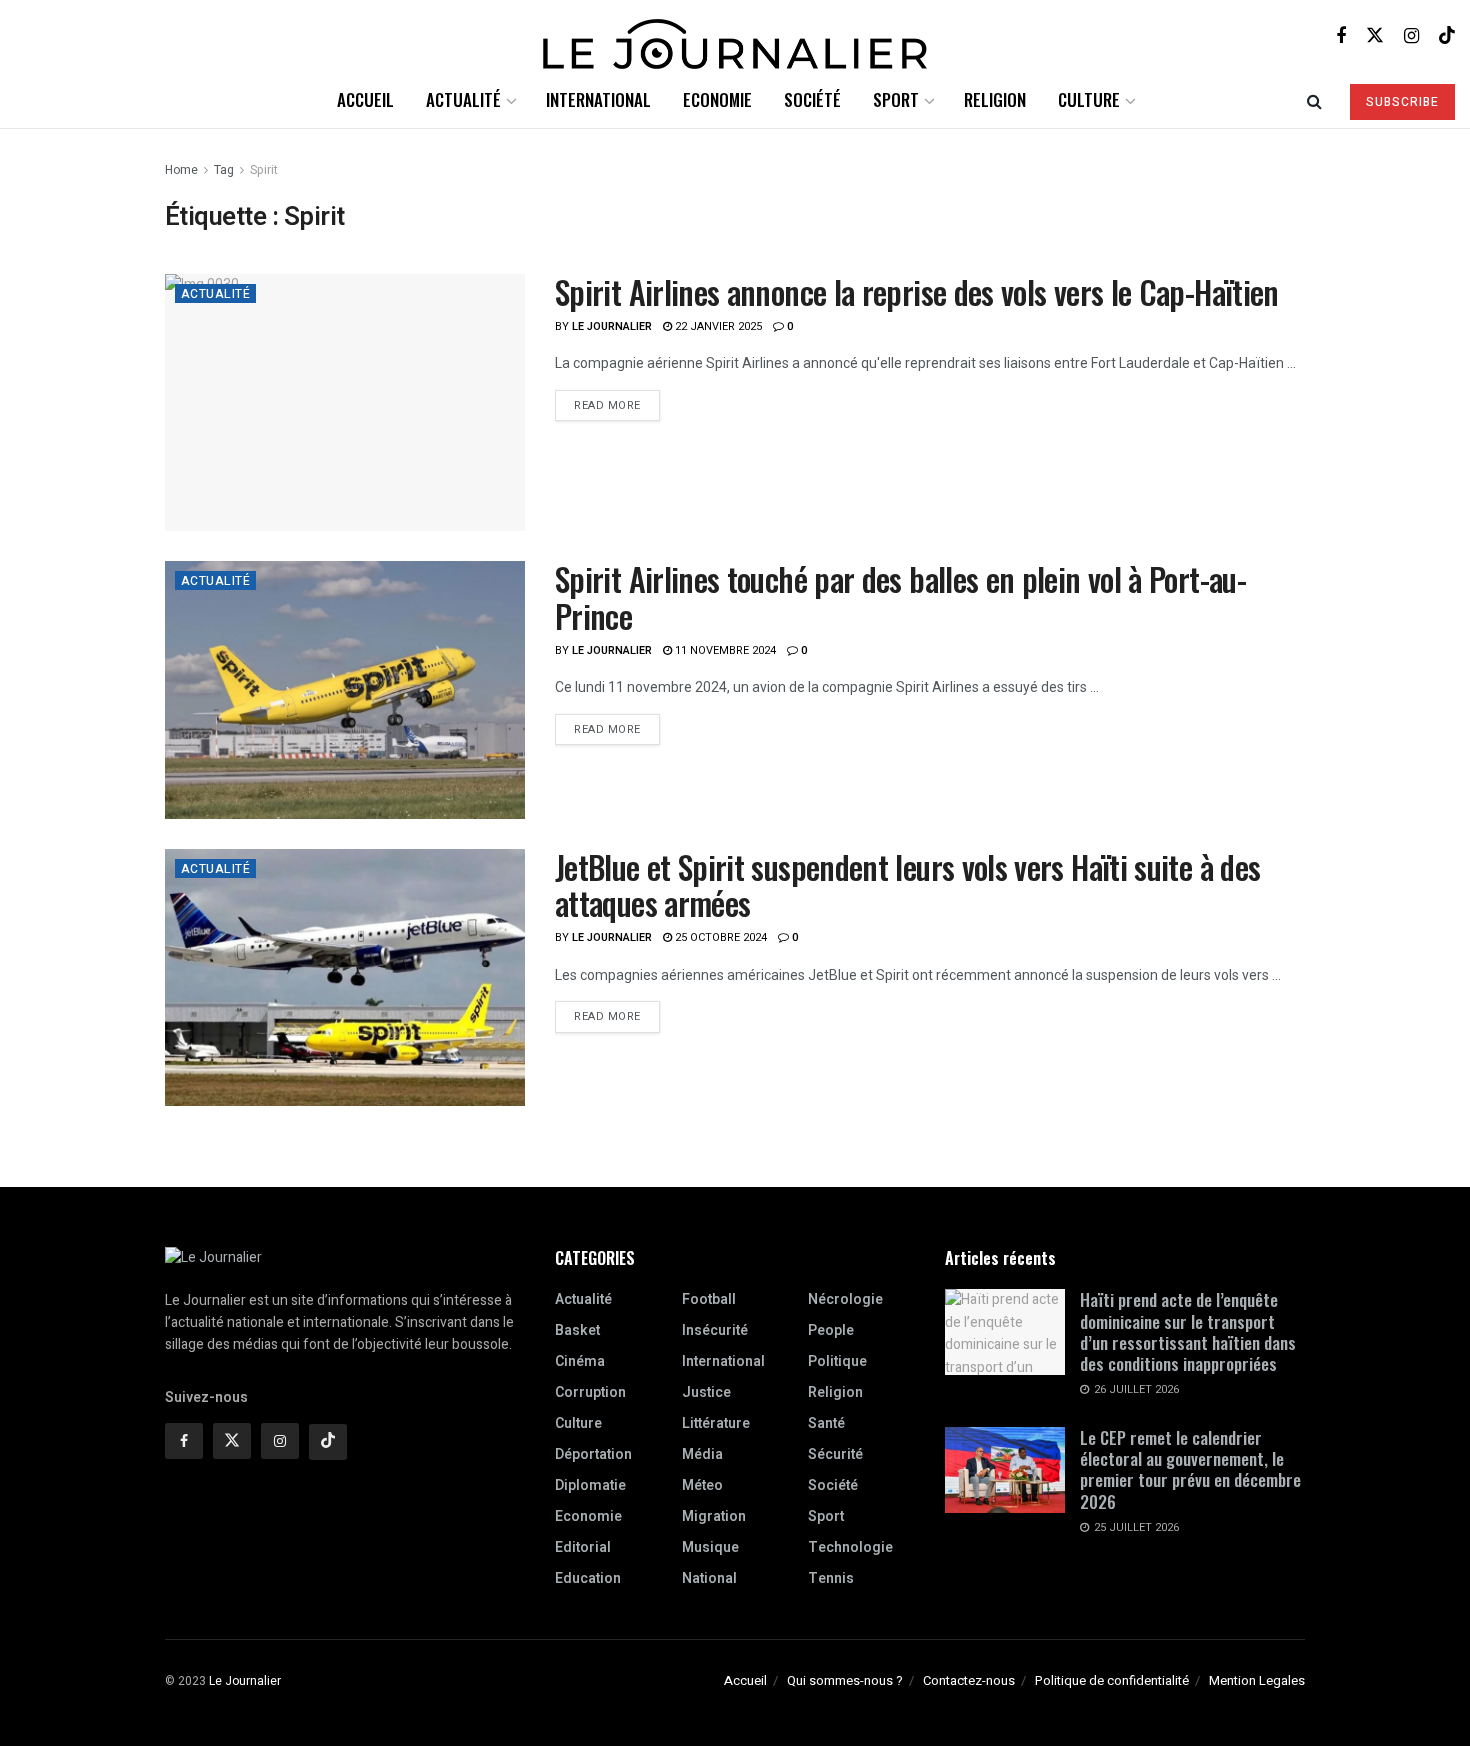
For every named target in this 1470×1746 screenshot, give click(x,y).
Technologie (850, 1547)
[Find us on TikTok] (1447, 35)
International (598, 99)
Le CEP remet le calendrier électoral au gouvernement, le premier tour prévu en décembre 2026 (1190, 1469)
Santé (826, 1423)
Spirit (264, 170)
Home (181, 170)
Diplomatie (590, 1485)
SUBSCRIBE (1402, 102)
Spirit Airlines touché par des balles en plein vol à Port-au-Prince (900, 597)
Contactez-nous (969, 1680)
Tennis (831, 1578)
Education (588, 1578)
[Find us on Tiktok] (328, 1442)
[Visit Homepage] (735, 36)
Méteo (702, 1485)
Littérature (716, 1423)
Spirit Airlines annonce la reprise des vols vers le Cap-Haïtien (917, 291)
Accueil (365, 99)
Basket (577, 1330)
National (709, 1578)
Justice (706, 1392)
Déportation (593, 1454)
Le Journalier (612, 326)
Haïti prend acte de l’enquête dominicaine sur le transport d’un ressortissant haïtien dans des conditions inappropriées (1188, 1331)
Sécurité (835, 1454)
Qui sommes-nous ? (845, 1680)
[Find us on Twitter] (1375, 35)
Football (709, 1299)
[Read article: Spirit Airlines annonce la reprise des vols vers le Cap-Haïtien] (345, 402)
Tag (224, 170)
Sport (896, 99)
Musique (710, 1547)
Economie (717, 99)
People (831, 1330)
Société (812, 99)
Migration (714, 1516)
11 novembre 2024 (724, 650)
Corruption (590, 1392)
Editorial (583, 1547)
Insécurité (715, 1330)
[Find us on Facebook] (1341, 36)
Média (702, 1454)
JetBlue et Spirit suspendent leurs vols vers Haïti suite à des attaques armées (907, 885)
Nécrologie (845, 1299)
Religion (995, 99)
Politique (837, 1361)
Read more (617, 402)
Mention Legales (1257, 1680)
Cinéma (580, 1361)
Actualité (463, 99)
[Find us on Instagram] (1411, 36)
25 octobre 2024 (719, 937)
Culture (1089, 99)
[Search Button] (1314, 100)
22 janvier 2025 (717, 326)
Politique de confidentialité (1112, 1680)
